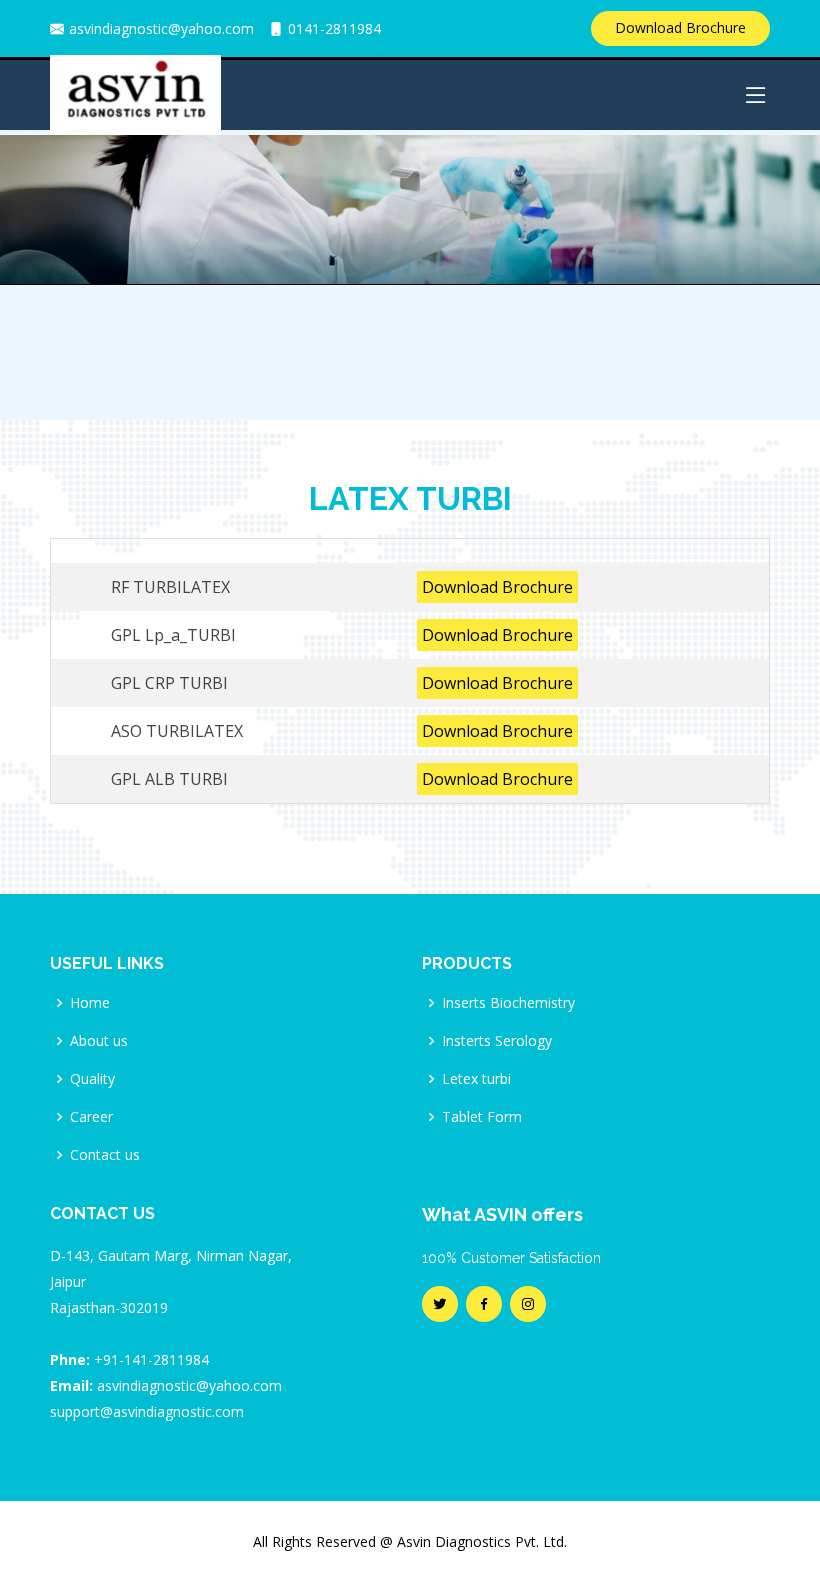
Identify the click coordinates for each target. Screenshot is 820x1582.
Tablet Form (482, 1117)
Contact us (105, 1155)
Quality (92, 1079)
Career (91, 1117)
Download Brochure (680, 27)
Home (90, 1003)
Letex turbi (476, 1079)
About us (99, 1041)
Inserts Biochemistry (508, 1003)
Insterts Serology (497, 1041)
